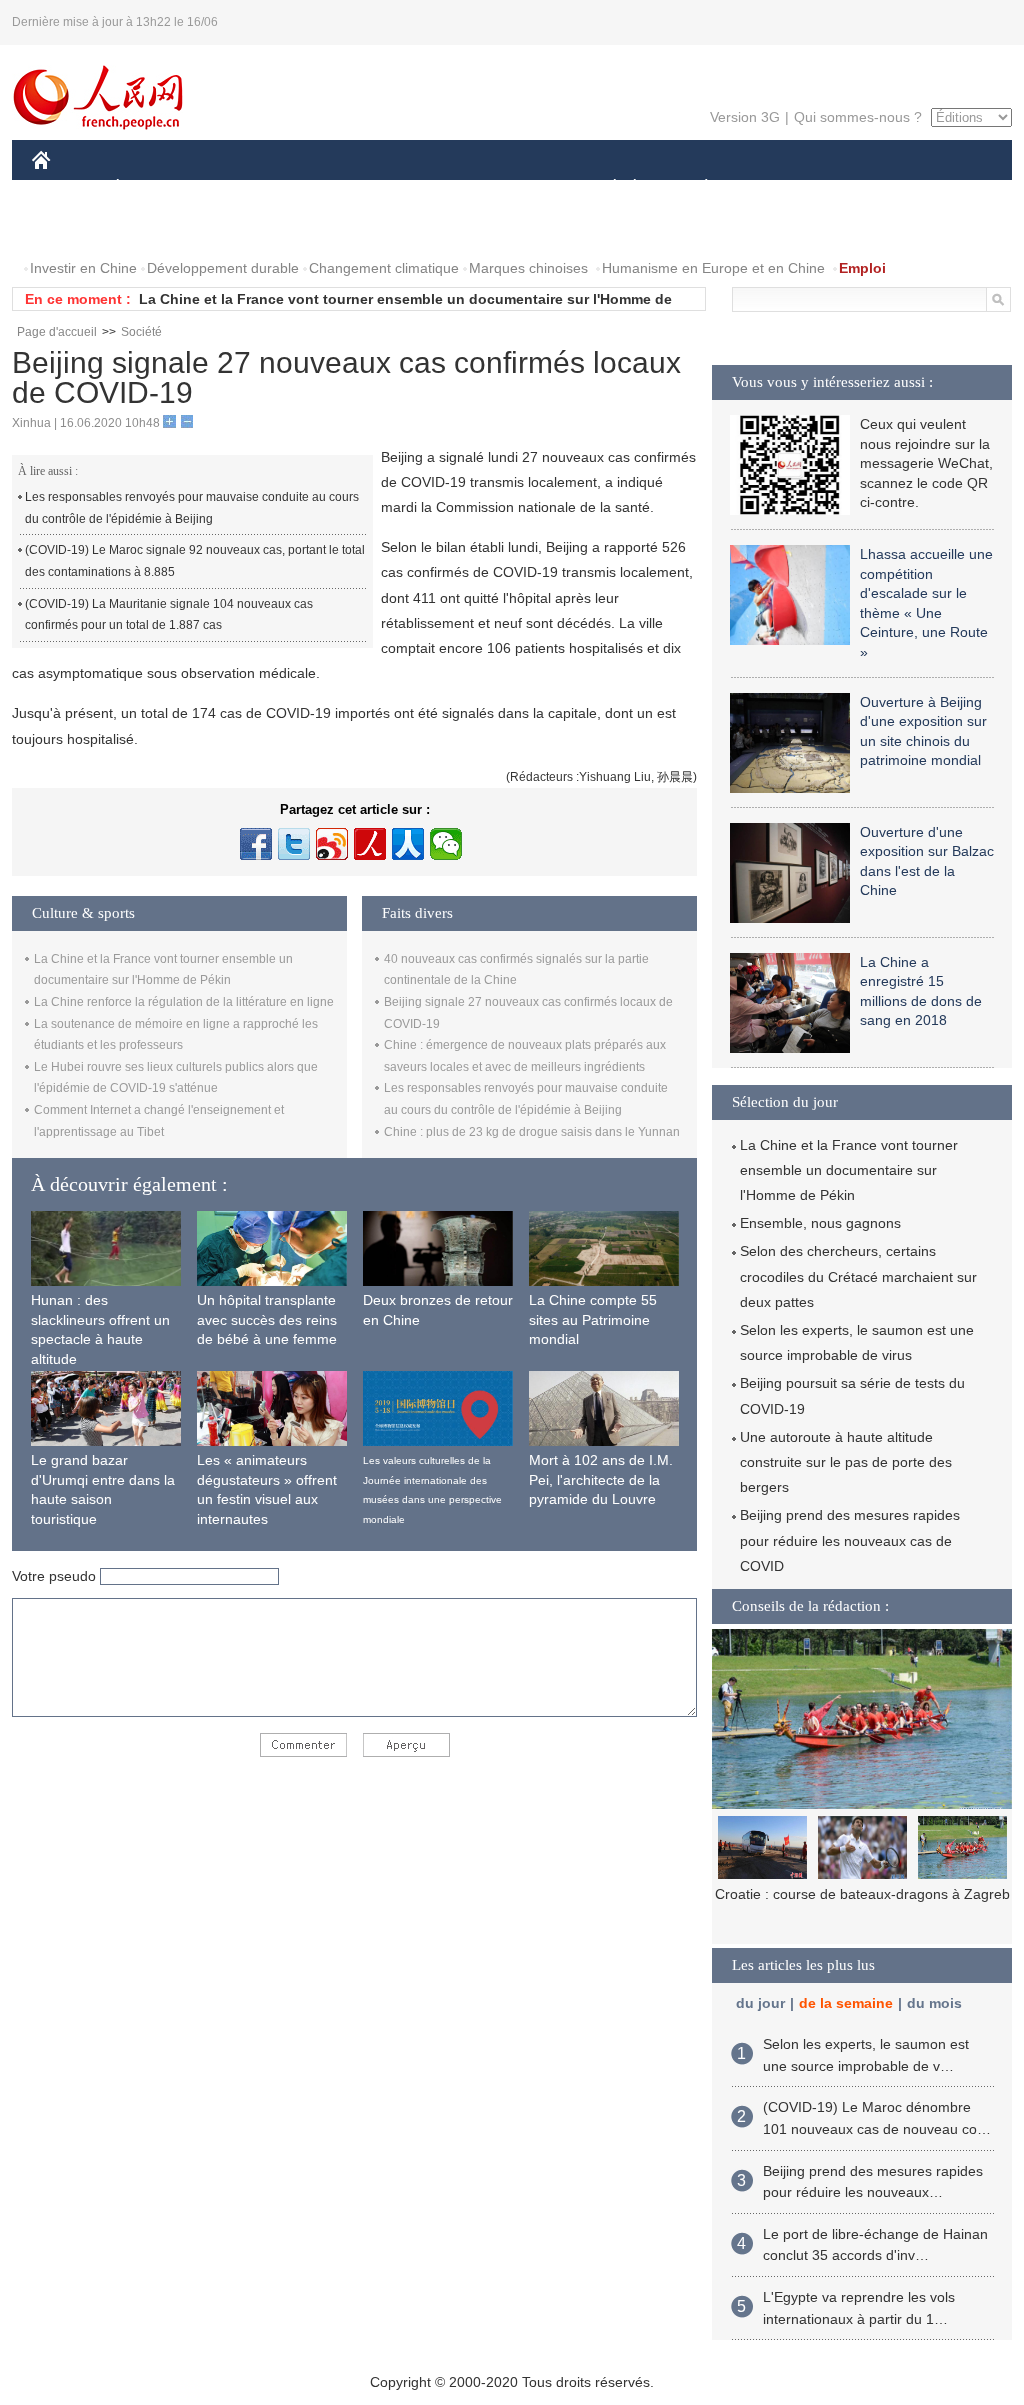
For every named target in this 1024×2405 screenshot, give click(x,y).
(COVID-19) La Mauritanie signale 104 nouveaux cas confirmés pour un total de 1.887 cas (169, 615)
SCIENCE (423, 188)
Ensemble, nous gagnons (820, 1223)
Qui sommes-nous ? (858, 117)
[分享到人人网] (408, 844)
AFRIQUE (333, 188)
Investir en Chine (83, 268)
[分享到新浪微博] (332, 844)
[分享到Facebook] (256, 844)
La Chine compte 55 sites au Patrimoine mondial (593, 1319)
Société (141, 332)
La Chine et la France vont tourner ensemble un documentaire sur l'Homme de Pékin (849, 1170)
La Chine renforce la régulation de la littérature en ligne (184, 1002)
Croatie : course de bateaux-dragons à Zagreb (862, 1894)
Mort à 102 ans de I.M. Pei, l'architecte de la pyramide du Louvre (601, 1479)
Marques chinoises (528, 268)
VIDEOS (243, 228)
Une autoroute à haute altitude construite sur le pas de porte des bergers (846, 1462)
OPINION (75, 228)
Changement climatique (384, 268)
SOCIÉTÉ (605, 188)
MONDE (248, 188)
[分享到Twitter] (294, 844)
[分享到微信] (446, 844)
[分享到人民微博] (370, 844)
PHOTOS (161, 228)
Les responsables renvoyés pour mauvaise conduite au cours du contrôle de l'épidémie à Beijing (192, 508)
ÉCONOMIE (155, 188)
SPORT (777, 188)
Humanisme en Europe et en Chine (713, 268)
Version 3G (745, 117)
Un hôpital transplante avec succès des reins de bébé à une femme (267, 1319)
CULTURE (514, 188)
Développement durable (223, 268)
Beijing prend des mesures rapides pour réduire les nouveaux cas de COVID (850, 1540)
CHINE (67, 188)
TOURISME (863, 188)
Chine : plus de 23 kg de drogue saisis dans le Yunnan (532, 1132)
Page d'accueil (57, 332)
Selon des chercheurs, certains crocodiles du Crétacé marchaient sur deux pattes (858, 1276)
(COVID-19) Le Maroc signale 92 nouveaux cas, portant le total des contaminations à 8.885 (195, 561)
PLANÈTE (695, 188)
